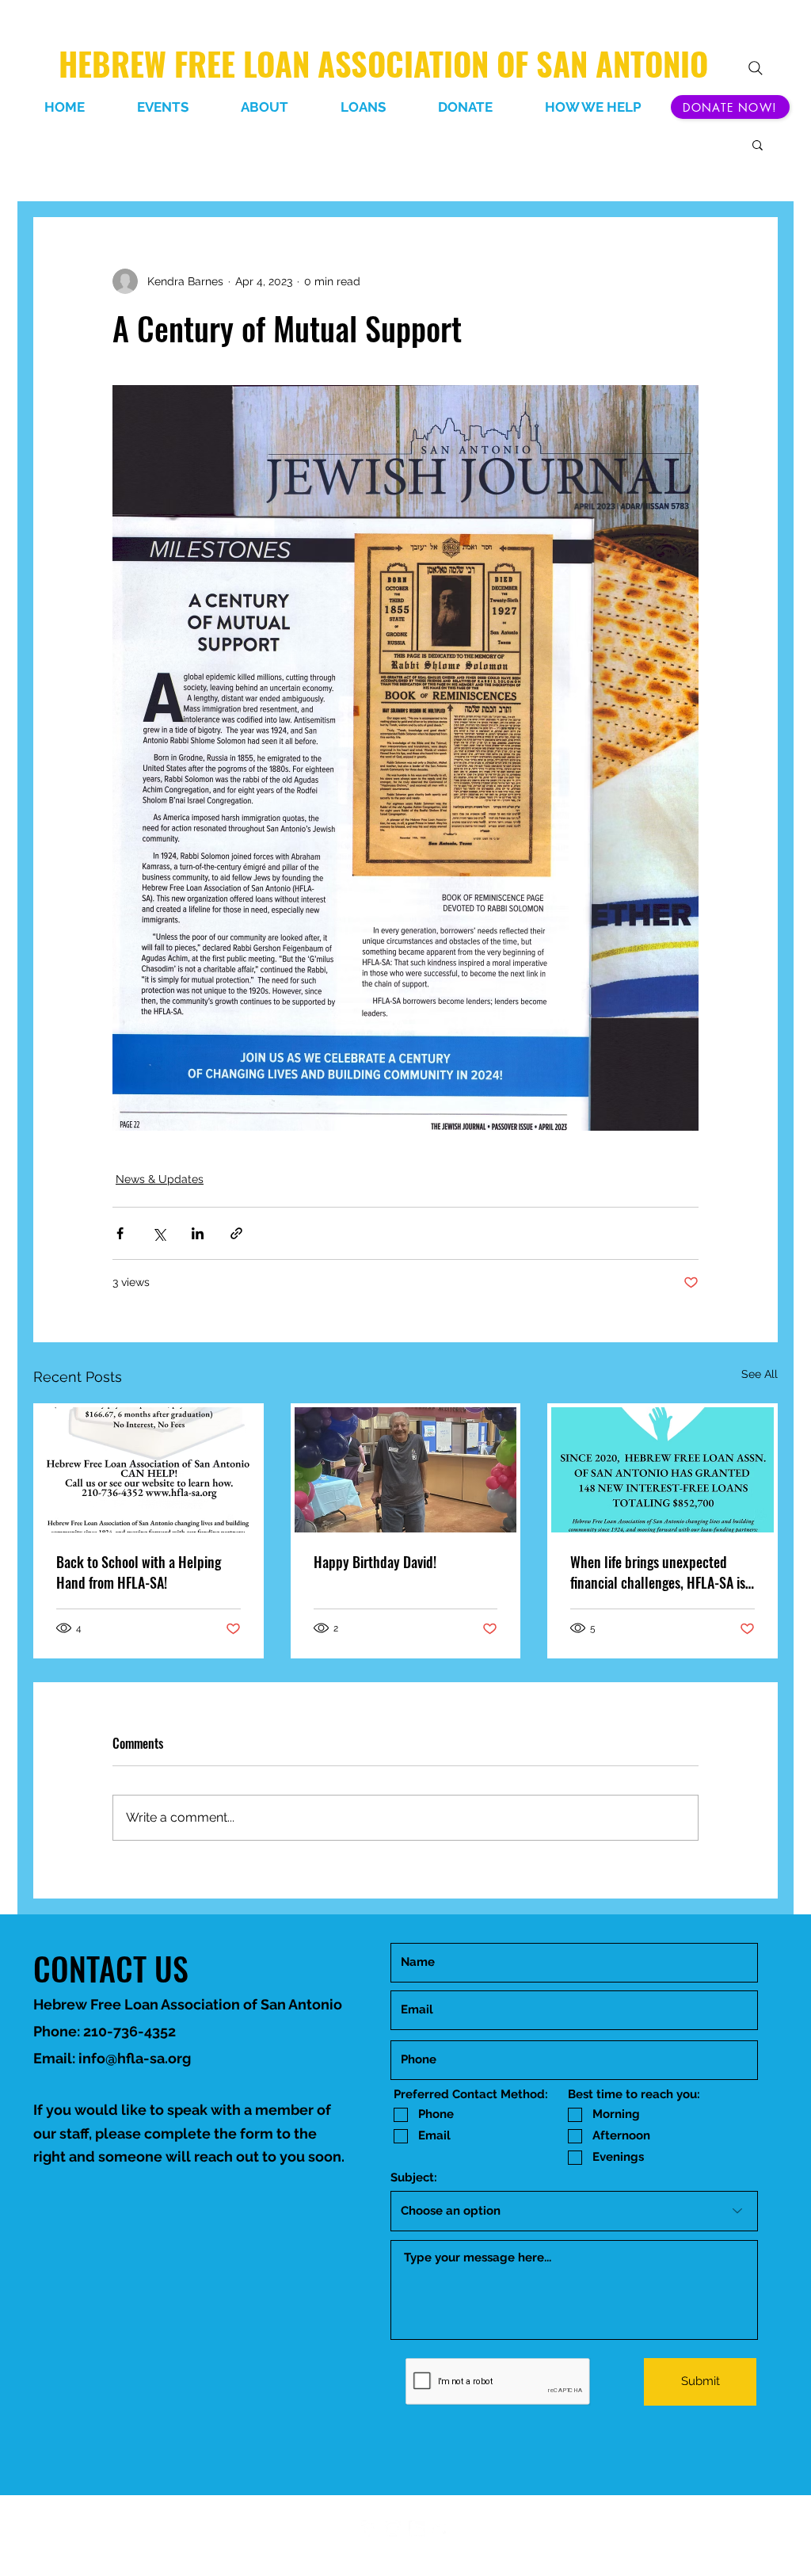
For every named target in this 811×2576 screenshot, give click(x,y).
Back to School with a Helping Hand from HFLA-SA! (139, 1572)
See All (760, 1374)
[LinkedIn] (393, 2528)
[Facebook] (369, 2528)
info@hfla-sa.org (135, 2058)
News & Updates (160, 1179)
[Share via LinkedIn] (198, 1233)
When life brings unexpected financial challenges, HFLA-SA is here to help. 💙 (658, 1572)
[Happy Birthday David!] (406, 1470)
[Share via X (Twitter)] (159, 1233)
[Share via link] (236, 1233)
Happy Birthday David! (375, 1562)
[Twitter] (440, 2528)
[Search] (756, 68)
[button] (758, 144)
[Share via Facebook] (120, 1233)
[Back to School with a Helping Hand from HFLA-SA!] (148, 1470)
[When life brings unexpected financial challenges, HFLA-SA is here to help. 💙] (663, 1470)
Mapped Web (433, 2546)
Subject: (414, 2178)
